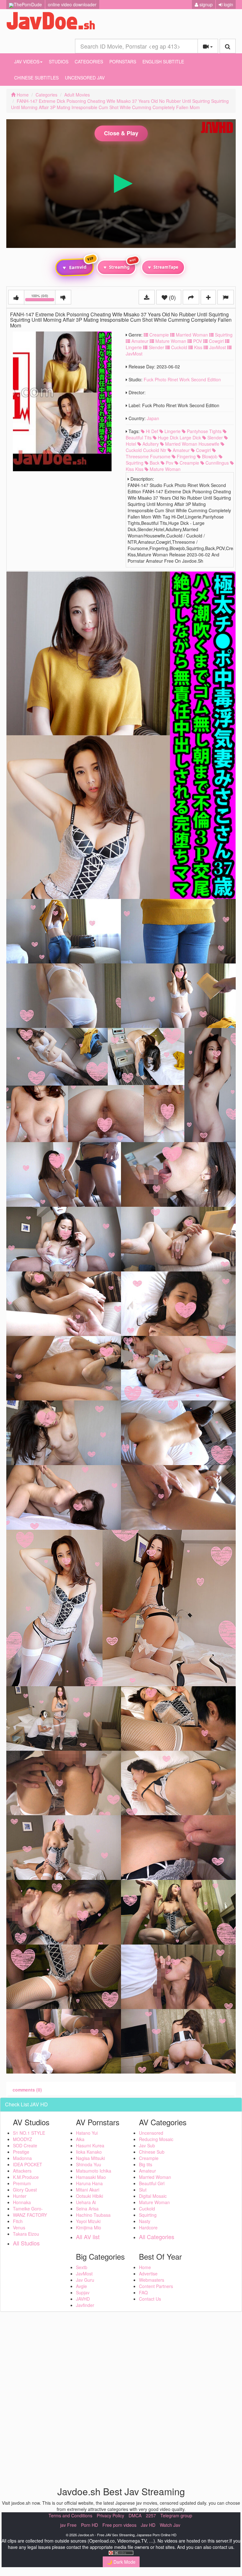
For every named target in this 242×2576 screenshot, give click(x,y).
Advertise (148, 2274)
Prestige (21, 2152)
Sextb (82, 2267)
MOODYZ (23, 2139)
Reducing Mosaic (156, 2139)
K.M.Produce (26, 2177)
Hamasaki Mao (91, 2177)
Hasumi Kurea (90, 2145)
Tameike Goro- (28, 2209)
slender (214, 437)
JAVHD (83, 2299)
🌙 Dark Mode (121, 2562)
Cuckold (179, 347)
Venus (19, 2227)
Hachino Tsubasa (93, 2215)
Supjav (83, 2292)
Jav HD (148, 2525)
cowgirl (203, 450)
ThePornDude (28, 4)
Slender (156, 347)
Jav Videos (27, 62)
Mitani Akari (88, 2190)
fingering (186, 456)
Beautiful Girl (152, 2183)
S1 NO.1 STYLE (29, 2133)
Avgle (81, 2286)
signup (205, 4)
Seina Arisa (87, 2209)
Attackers (22, 2171)
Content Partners (156, 2286)
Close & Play (121, 133)
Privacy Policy (110, 2515)
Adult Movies (77, 95)
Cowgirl (216, 341)
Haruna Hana (89, 2183)
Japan (153, 418)
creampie (189, 463)
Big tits (146, 2164)
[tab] (27, 2090)
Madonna (22, 2158)
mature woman (164, 469)
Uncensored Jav (85, 78)
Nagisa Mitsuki (90, 2158)
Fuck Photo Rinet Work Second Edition (182, 379)
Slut (143, 2190)
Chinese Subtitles (36, 78)
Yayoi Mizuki (88, 2221)
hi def (151, 431)
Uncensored (151, 2133)
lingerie (172, 431)
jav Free (68, 2525)
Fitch (18, 2221)
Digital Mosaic (153, 2196)
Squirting (223, 335)
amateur (181, 450)
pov (169, 463)
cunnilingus (216, 463)
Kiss (198, 347)
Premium (22, 2183)
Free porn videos (119, 2525)
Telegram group (176, 2515)
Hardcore (148, 2227)
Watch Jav (170, 2525)
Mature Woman (170, 341)
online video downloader (72, 4)
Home (22, 95)
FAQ (143, 2292)
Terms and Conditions (70, 2515)
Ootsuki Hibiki (89, 2196)
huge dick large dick (179, 437)
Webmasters (152, 2280)
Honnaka (22, 2202)
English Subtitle (163, 62)
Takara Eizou (26, 2234)
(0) (172, 297)
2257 (151, 2515)
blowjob (209, 456)
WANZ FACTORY (30, 2215)
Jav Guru (85, 2280)
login (228, 4)
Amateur (139, 341)
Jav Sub (147, 2145)
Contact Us (150, 2299)
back (154, 463)
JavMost (217, 347)
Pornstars (123, 62)
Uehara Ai (86, 2202)
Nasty (145, 2221)
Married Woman (191, 335)
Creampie (158, 335)
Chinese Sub (152, 2152)
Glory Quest (25, 2190)
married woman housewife (192, 444)
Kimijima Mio (89, 2227)
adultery (150, 444)
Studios (59, 62)
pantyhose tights (204, 431)
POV (197, 341)
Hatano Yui (87, 2133)
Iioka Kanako (89, 2152)
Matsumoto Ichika (94, 2171)
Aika (80, 2139)
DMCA (135, 2515)
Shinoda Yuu (89, 2164)
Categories (89, 62)
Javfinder (85, 2305)
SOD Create (25, 2145)
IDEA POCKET (28, 2164)
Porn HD (89, 2525)
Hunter (20, 2196)
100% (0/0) (43, 298)
